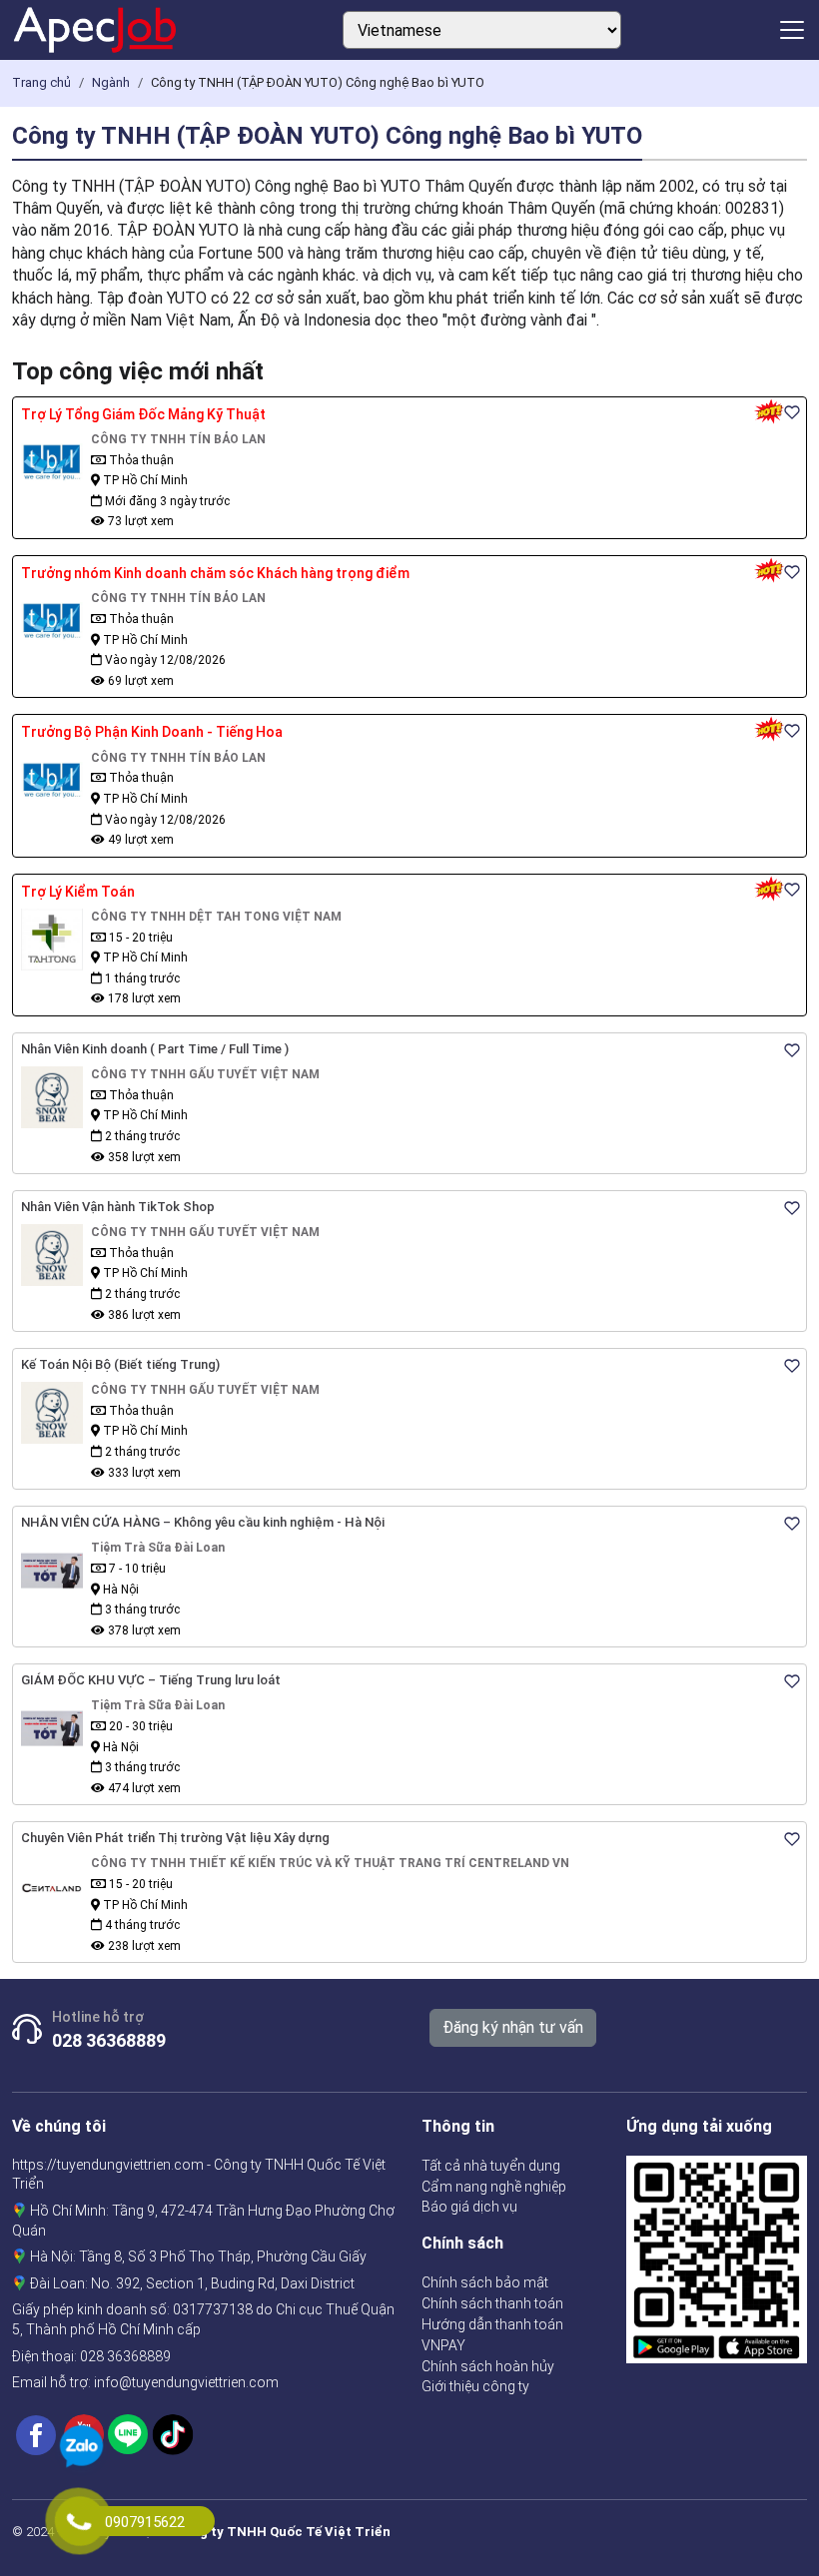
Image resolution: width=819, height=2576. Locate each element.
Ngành (111, 82)
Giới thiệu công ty (475, 2386)
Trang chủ (41, 82)
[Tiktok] (173, 2433)
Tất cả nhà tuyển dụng (491, 2166)
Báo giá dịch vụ (469, 2207)
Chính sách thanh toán (492, 2303)
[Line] (128, 2433)
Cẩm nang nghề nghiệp (494, 2187)
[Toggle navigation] (792, 30)
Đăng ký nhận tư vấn (513, 2027)
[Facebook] (36, 2433)
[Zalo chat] (81, 2449)
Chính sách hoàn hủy (488, 2366)
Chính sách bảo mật (485, 2282)
